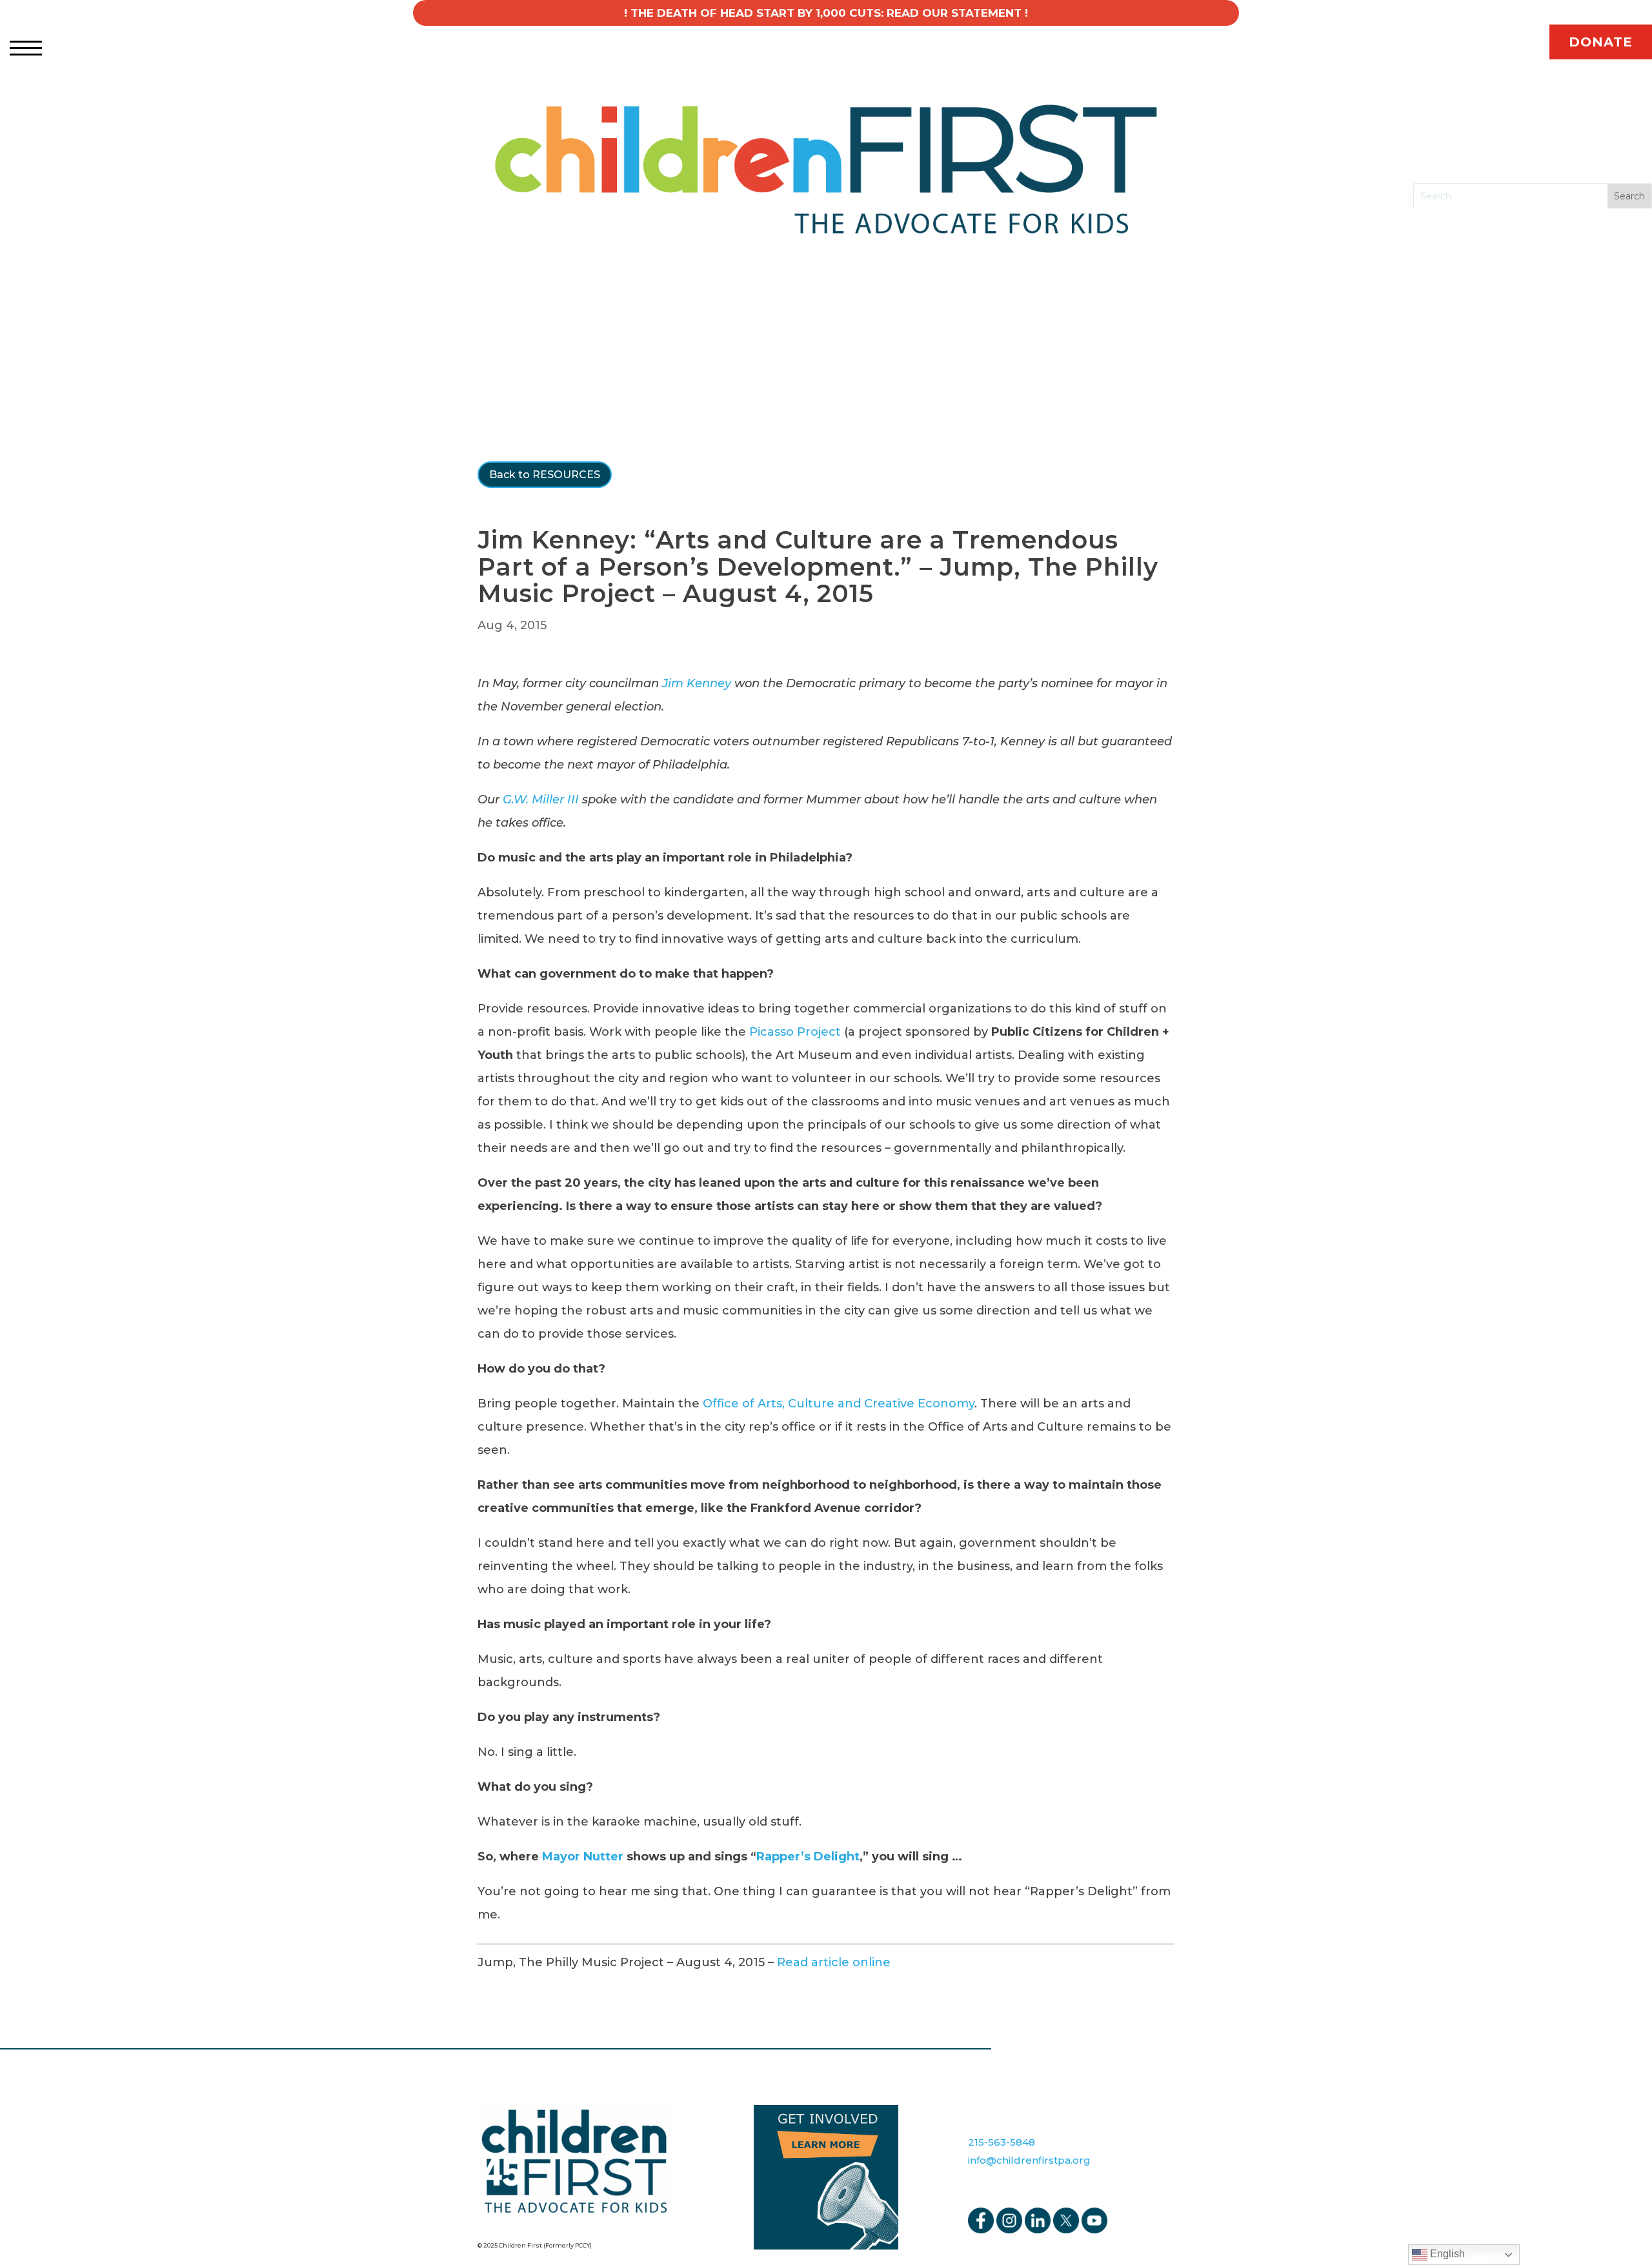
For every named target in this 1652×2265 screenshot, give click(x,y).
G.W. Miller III (541, 800)
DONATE (1601, 42)
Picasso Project (795, 1032)
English (1446, 2254)
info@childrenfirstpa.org (1029, 2160)
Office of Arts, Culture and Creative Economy (839, 1404)
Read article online (834, 1962)
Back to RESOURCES (545, 475)
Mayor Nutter (583, 1857)
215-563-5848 (1002, 2142)
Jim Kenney (697, 683)
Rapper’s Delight (808, 1857)
